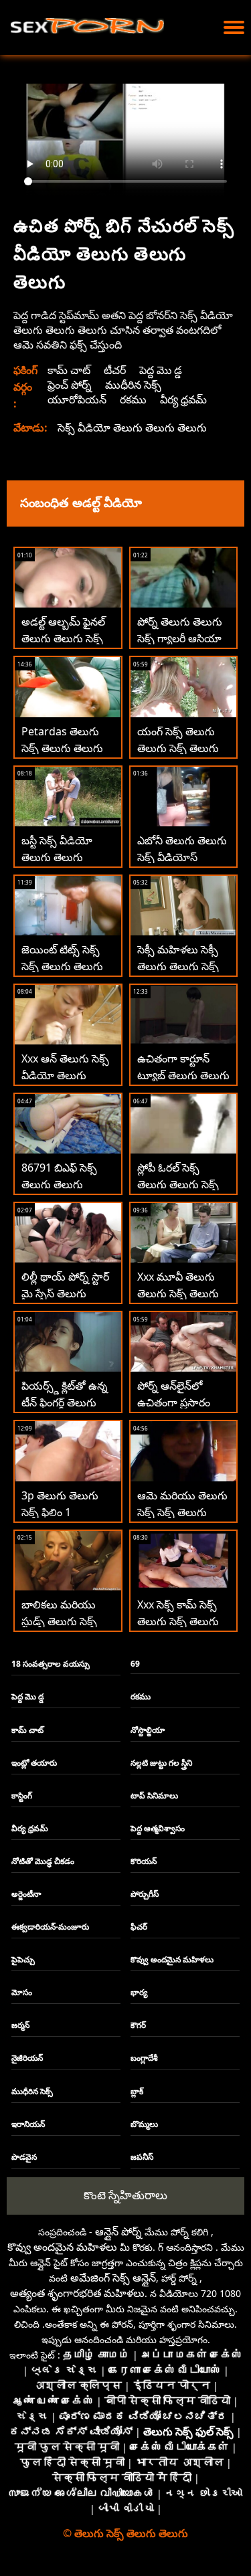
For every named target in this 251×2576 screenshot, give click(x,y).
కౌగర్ (138, 2025)
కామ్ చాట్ (69, 370)
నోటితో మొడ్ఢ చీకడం (43, 1861)
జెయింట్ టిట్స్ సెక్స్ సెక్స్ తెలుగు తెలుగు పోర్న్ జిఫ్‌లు (62, 966)
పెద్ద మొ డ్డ (161, 370)
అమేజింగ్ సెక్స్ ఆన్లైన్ (113, 2278)
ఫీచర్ (139, 1927)
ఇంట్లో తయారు (34, 1763)
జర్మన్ (20, 2025)
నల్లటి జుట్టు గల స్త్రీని (161, 1763)
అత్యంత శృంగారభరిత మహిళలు (77, 2293)
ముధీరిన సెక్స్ (133, 385)
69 (135, 1664)
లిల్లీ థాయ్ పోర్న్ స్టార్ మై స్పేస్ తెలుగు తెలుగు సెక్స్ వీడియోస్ (68, 1293)
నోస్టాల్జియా (148, 1730)
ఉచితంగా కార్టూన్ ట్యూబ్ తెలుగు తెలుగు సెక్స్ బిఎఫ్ (183, 1075)
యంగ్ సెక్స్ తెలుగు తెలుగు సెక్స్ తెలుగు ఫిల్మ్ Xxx (178, 748)
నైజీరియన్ (27, 2058)
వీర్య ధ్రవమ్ (183, 399)
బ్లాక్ (137, 2091)
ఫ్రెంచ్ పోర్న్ (70, 385)
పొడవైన (24, 2157)
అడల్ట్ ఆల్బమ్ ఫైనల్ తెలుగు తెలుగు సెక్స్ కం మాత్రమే (63, 638)
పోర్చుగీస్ (145, 1894)
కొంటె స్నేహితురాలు (125, 2195)
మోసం (22, 1992)
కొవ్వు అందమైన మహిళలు (172, 1959)
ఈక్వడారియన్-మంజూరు (50, 1927)
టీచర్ (115, 370)
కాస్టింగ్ (22, 1796)
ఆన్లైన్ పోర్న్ (118, 2231)
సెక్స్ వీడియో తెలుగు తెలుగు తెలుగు (132, 428)
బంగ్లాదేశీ (144, 2058)
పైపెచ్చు (23, 1959)
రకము (133, 399)
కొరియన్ (144, 1861)
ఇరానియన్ (28, 2124)
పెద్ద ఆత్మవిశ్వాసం (158, 1828)
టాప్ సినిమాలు (154, 1796)
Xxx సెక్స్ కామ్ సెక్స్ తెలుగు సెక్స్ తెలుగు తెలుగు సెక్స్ (178, 1621)
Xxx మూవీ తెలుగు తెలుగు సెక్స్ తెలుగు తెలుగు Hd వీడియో (178, 1293)
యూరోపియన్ (77, 399)
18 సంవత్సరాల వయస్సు (51, 1664)
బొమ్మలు (144, 2124)
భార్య (139, 1992)
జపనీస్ (142, 2157)
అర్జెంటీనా (26, 1894)
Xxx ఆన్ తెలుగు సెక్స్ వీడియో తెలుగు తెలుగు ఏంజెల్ (65, 1075)
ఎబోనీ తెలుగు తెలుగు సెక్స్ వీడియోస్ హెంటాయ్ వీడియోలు (182, 857)
